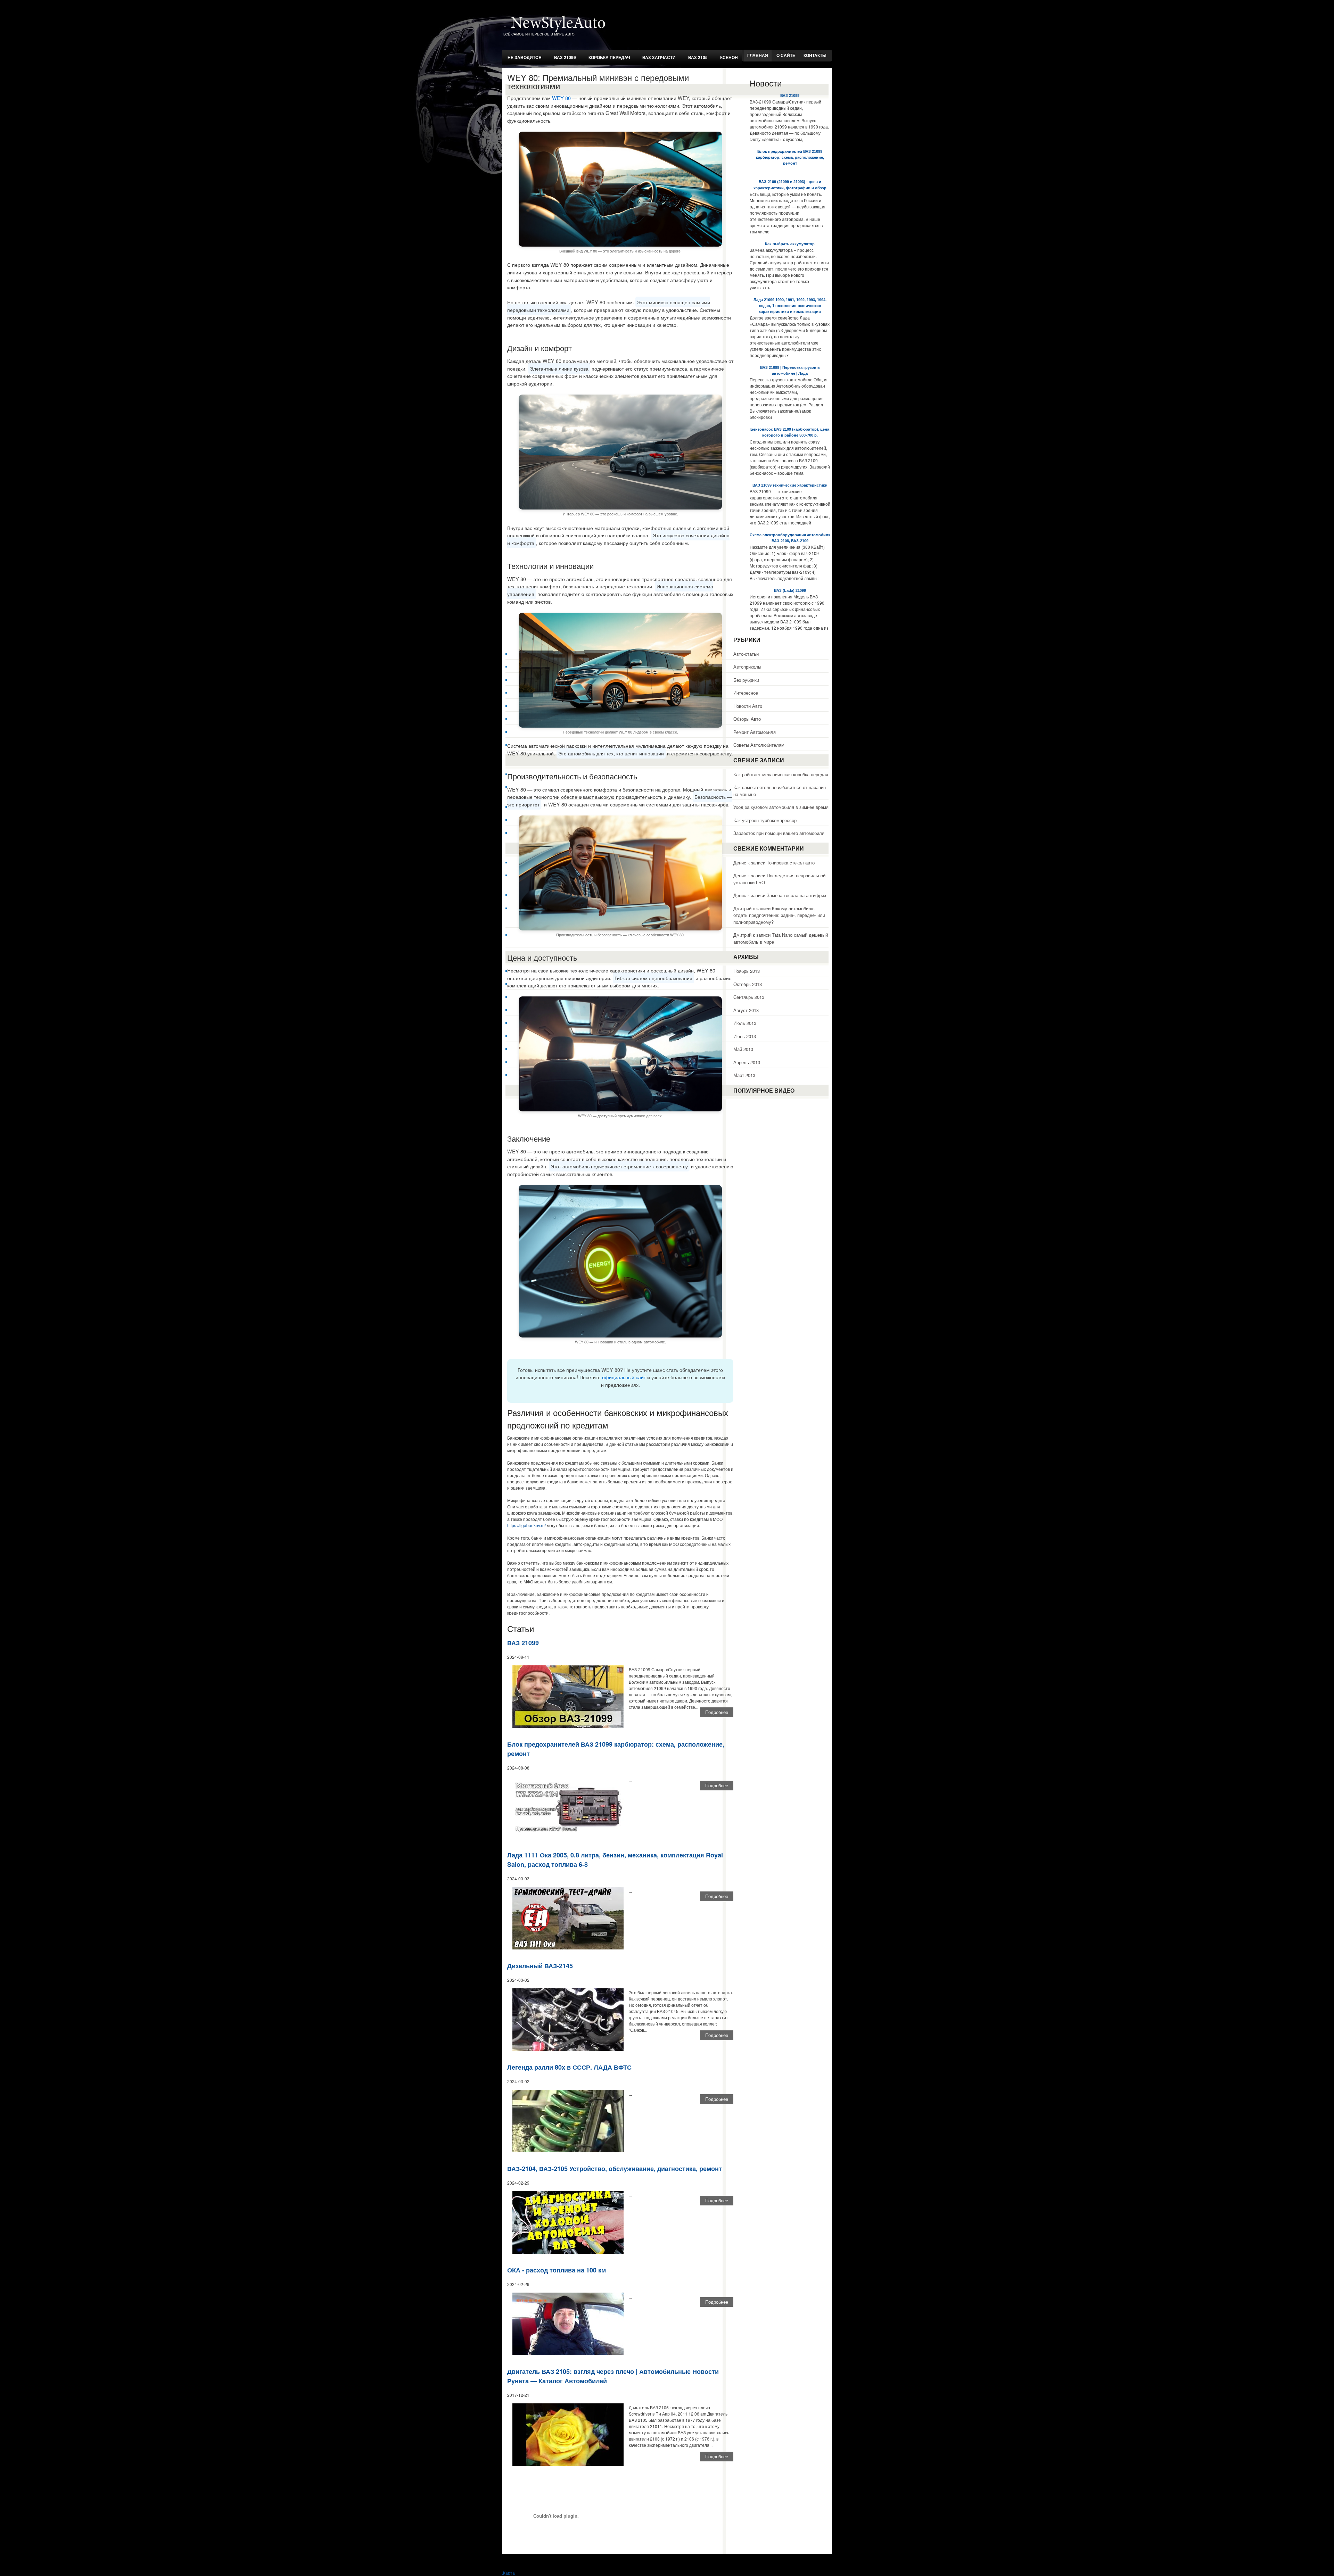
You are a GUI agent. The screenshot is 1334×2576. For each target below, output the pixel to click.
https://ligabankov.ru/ (526, 1525)
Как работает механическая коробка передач (781, 774)
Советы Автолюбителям (759, 745)
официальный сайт (624, 1377)
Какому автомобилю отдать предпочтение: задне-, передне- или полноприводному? (779, 915)
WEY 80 (561, 98)
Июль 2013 (745, 1023)
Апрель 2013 (747, 1062)
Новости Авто (748, 706)
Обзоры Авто (747, 719)
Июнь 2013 (745, 1036)
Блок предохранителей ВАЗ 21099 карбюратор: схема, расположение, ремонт (616, 1749)
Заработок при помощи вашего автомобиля (779, 833)
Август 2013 (746, 1010)
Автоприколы (747, 667)
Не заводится (525, 57)
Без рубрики (746, 680)
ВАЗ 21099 (565, 57)
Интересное (746, 693)
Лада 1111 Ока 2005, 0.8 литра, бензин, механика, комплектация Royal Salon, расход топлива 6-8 (615, 1860)
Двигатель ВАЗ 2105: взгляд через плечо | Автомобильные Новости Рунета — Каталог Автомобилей (613, 2376)
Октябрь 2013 (748, 984)
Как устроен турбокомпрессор (765, 820)
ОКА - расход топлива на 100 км (557, 2270)
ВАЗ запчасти (659, 57)
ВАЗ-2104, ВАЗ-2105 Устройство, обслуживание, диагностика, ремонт (615, 2169)
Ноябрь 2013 (747, 971)
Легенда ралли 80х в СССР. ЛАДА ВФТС (569, 2067)
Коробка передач (609, 57)
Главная (758, 56)
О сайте (786, 56)
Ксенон (729, 57)
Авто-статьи (746, 654)
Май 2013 (743, 1049)
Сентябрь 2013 (749, 997)
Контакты (815, 56)
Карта (509, 2573)
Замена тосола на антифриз (796, 895)
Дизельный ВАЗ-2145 (540, 1966)
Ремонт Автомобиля (755, 732)
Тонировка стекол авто (791, 863)
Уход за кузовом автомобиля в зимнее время (781, 807)
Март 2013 (744, 1075)
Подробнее (717, 1712)
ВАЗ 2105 (698, 57)
